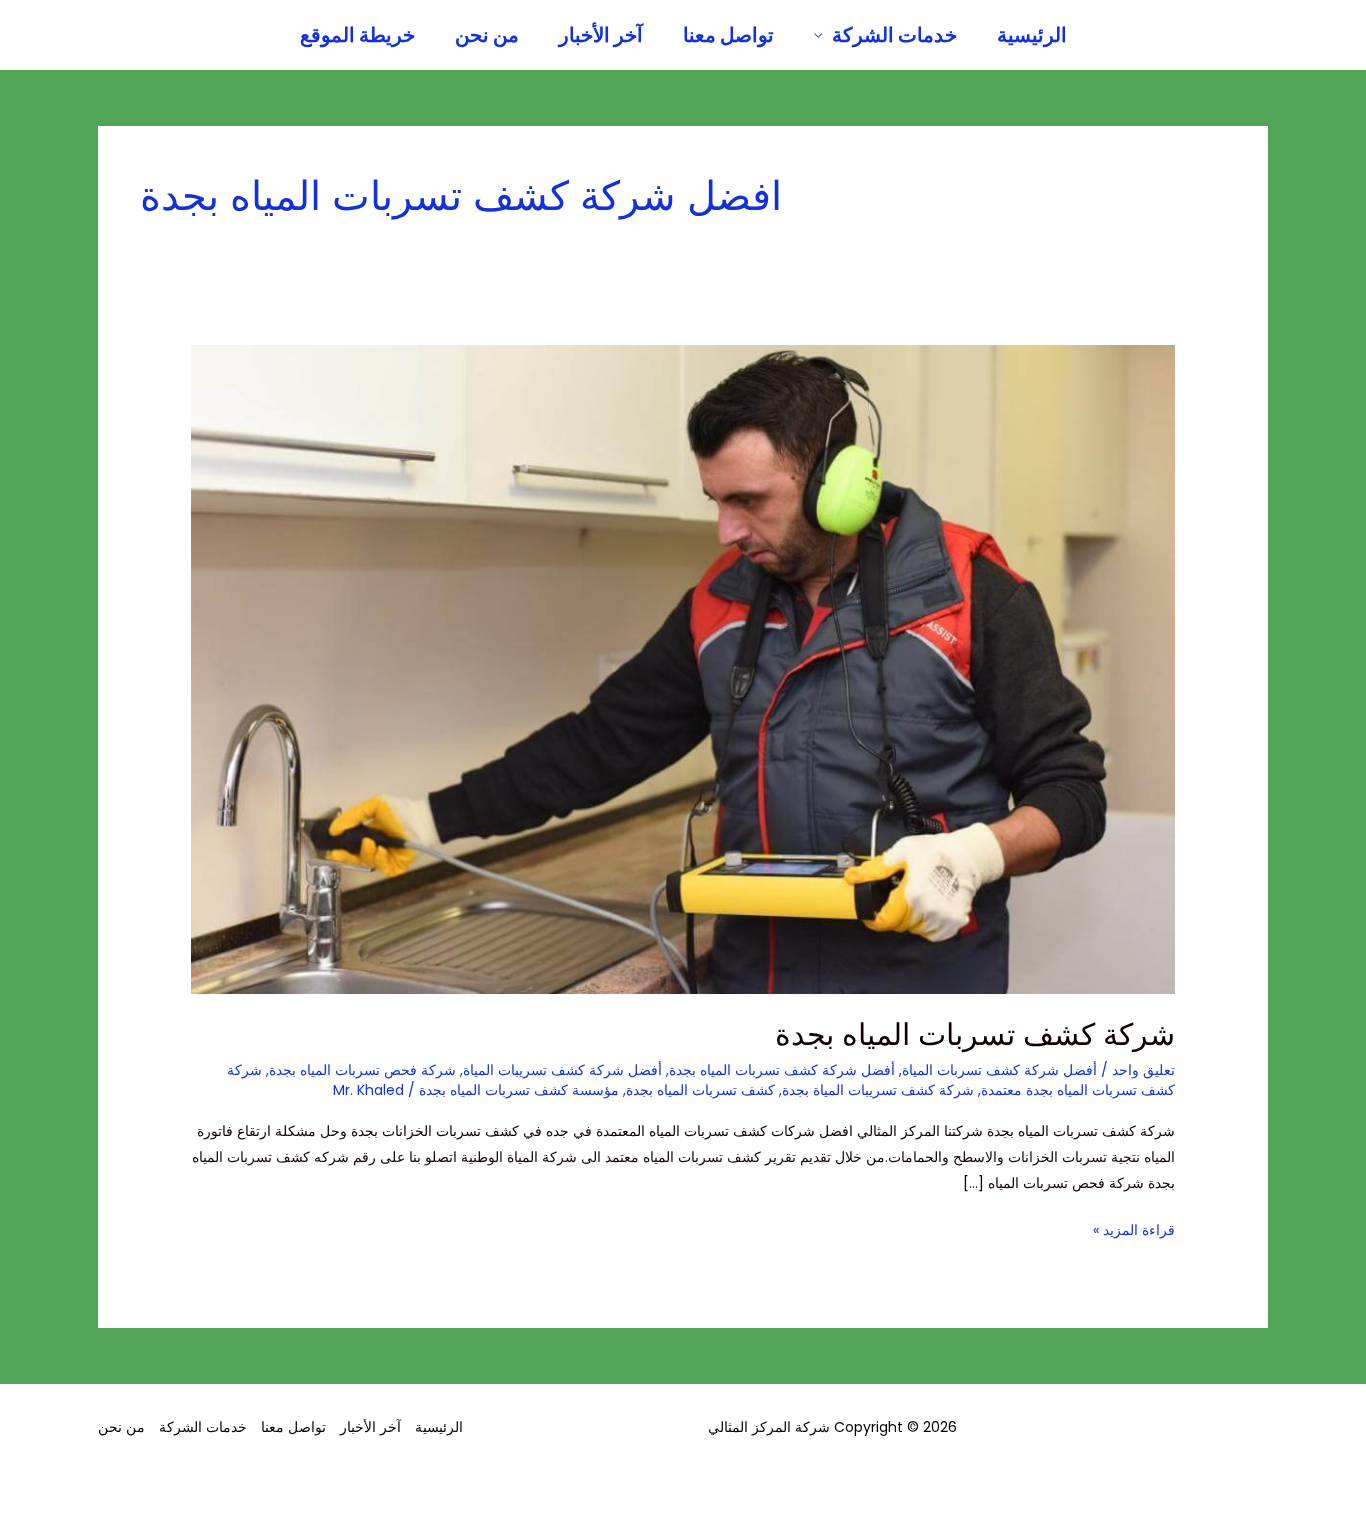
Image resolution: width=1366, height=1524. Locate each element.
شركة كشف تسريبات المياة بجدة (878, 1090)
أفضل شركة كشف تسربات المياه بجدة (782, 1070)
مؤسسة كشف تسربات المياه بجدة (519, 1090)
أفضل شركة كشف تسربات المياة (999, 1070)
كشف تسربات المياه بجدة (700, 1090)
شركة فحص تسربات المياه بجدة (362, 1070)
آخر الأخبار (601, 35)
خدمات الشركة (894, 35)
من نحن (487, 35)
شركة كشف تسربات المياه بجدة (975, 1034)
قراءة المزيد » (1134, 1228)
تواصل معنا (728, 35)
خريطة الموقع (357, 35)
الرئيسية (1032, 35)
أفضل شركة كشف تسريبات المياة (562, 1070)
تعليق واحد (1143, 1070)
